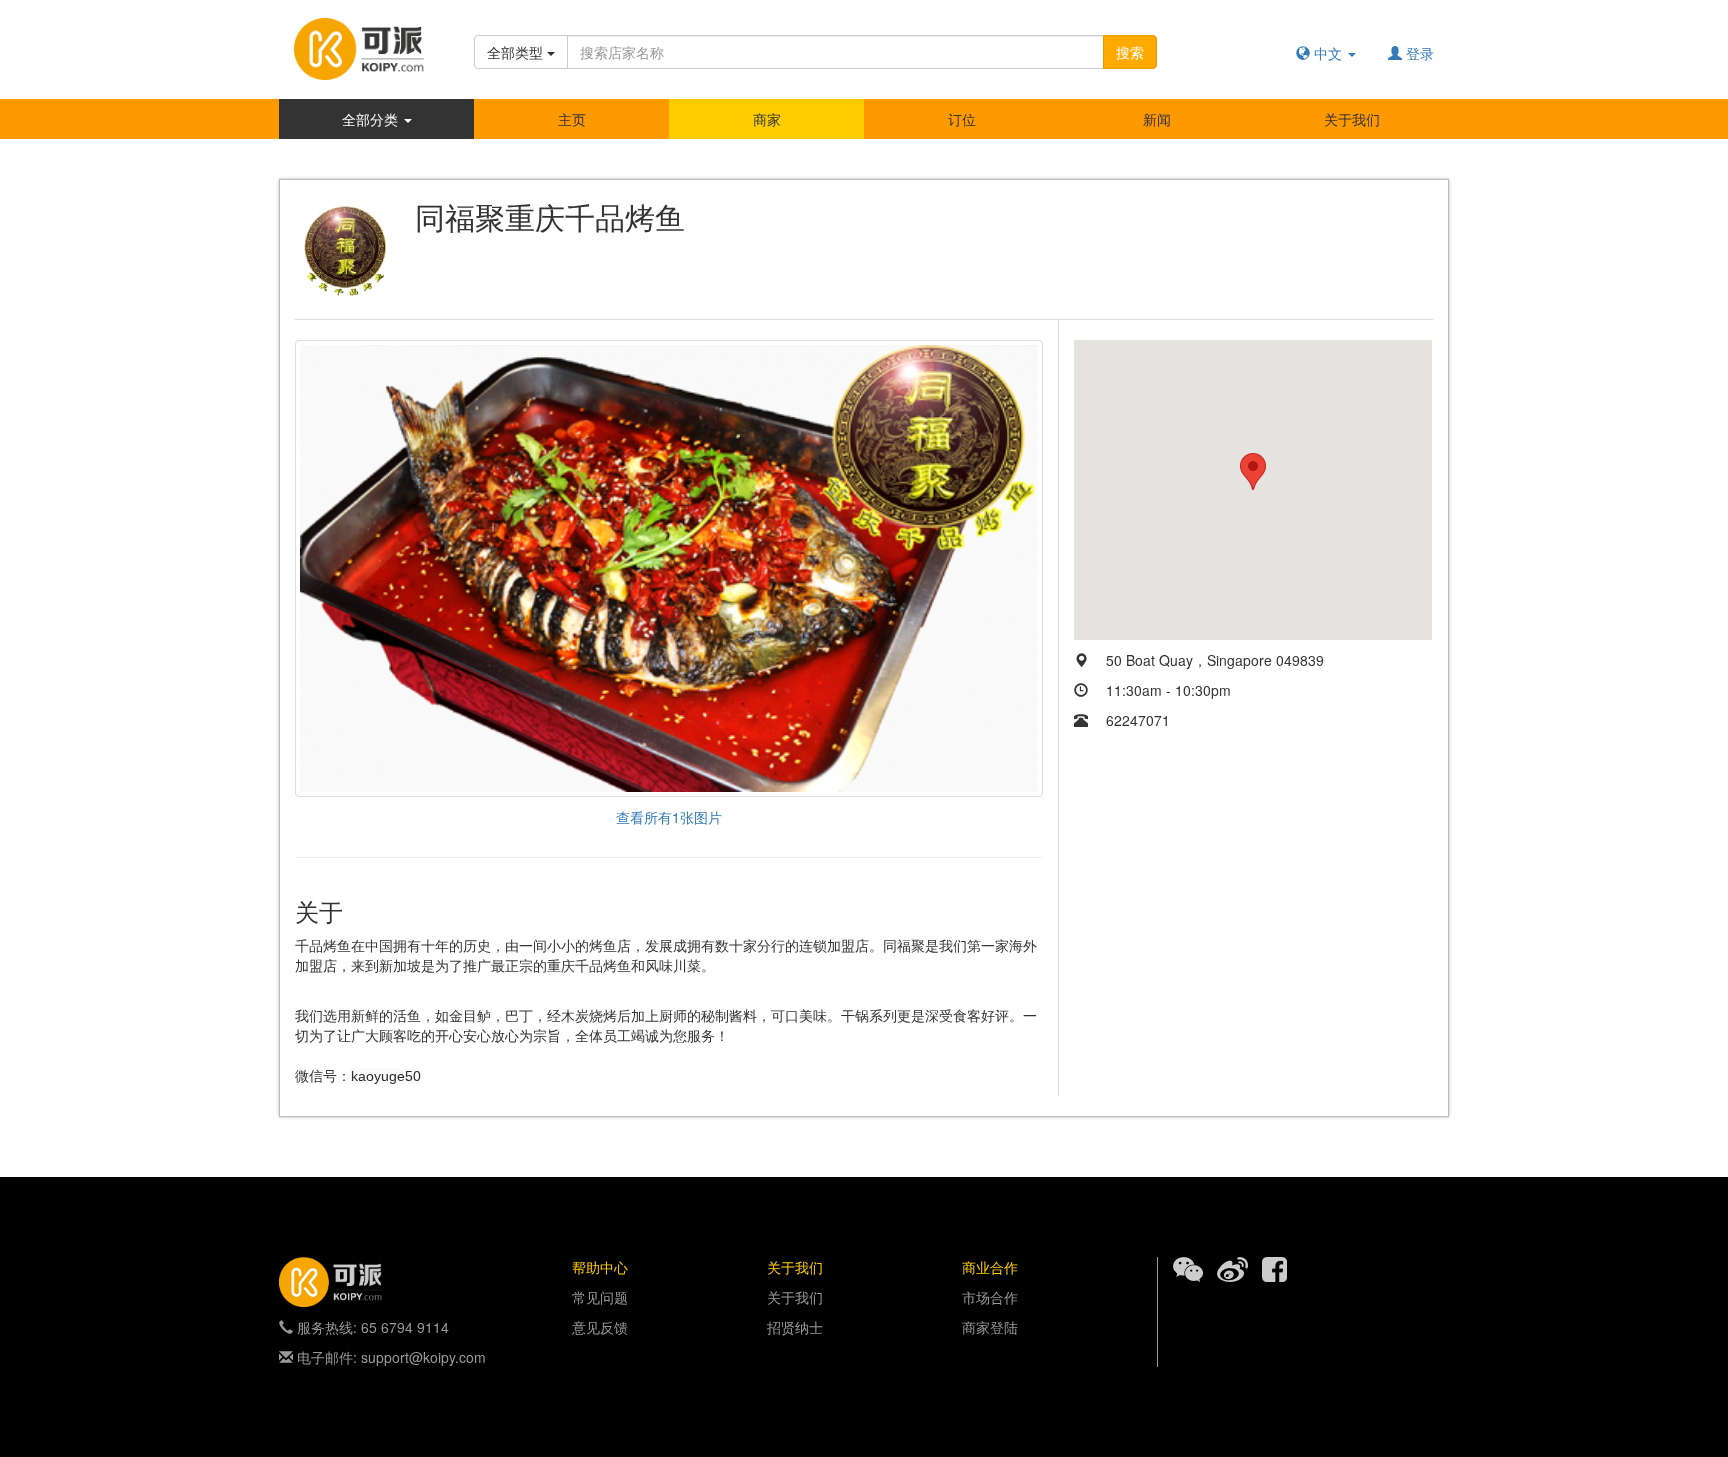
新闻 (1157, 119)
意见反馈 (600, 1327)
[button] (1253, 471)
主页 (572, 119)
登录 (1418, 53)
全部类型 (517, 52)
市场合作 (990, 1297)
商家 (767, 119)
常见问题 (600, 1297)
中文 (1328, 53)
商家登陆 (990, 1327)
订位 (962, 119)
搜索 (1130, 52)
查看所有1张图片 (669, 817)
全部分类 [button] (372, 119)
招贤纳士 (795, 1327)
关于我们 (1352, 119)
